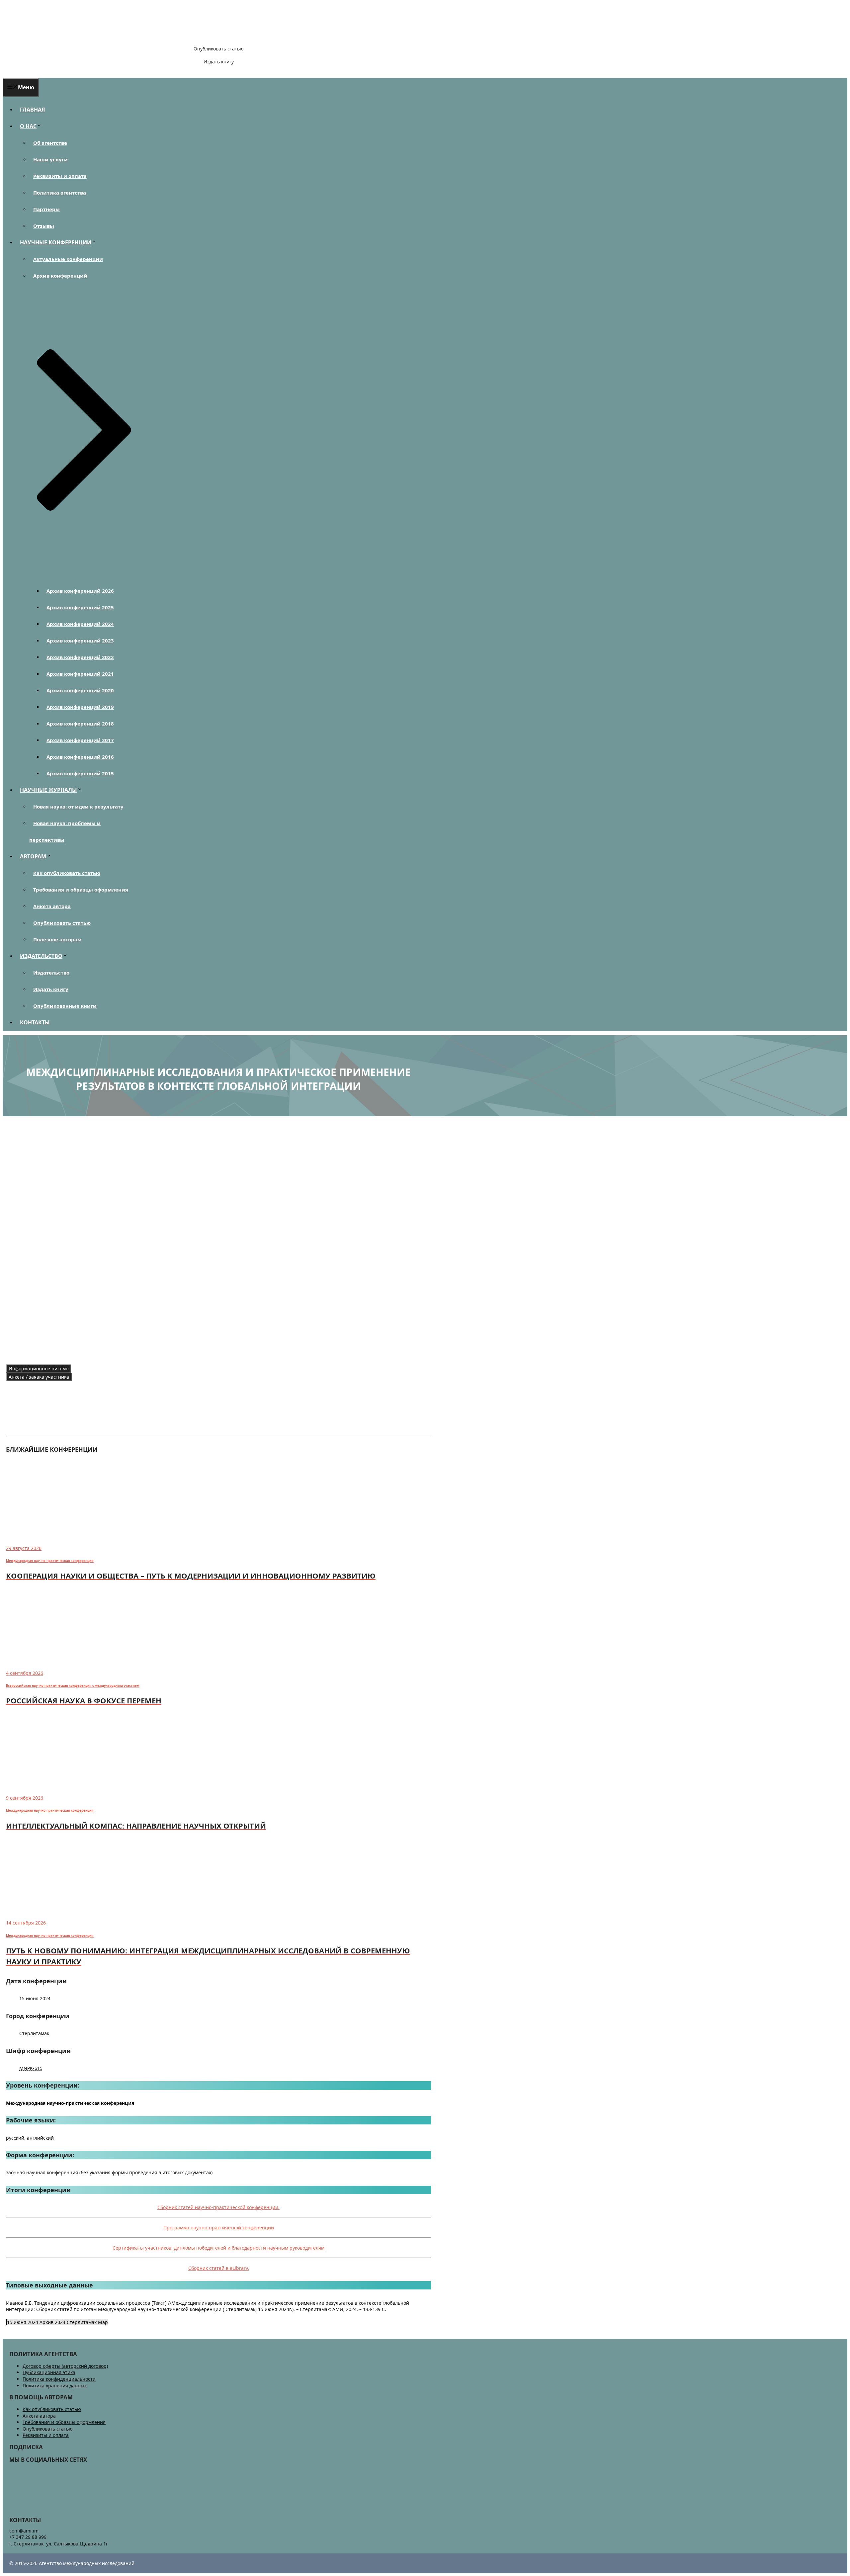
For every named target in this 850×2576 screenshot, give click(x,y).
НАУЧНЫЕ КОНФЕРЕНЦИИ (56, 242)
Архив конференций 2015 (80, 773)
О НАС (28, 126)
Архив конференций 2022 (80, 657)
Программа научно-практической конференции (219, 2228)
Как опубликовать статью (67, 873)
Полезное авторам (57, 939)
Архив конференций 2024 (80, 624)
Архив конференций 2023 (80, 641)
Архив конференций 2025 (80, 607)
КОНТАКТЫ (35, 1022)
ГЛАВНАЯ (33, 110)
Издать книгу (219, 62)
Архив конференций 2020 (80, 690)
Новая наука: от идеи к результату (78, 807)
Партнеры (46, 209)
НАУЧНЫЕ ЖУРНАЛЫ (48, 790)
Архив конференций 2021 (80, 674)
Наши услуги (50, 159)
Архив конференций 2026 (80, 591)
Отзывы (44, 226)
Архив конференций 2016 (80, 757)
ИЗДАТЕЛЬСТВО (41, 956)
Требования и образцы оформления (81, 890)
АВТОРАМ (33, 856)
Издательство (51, 973)
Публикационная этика (49, 2372)
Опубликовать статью (219, 49)
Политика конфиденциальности (59, 2379)
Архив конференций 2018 (80, 724)
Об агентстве (50, 143)
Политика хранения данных (55, 2386)
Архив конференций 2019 (80, 707)
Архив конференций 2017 (80, 740)
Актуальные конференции (68, 259)
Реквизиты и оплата (60, 176)
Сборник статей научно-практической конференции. (218, 2207)
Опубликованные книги (65, 1006)
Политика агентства (60, 193)
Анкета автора (52, 906)
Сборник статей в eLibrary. (219, 2268)
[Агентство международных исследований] (48, 37)
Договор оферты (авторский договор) (65, 2366)
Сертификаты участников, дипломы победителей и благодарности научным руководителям (218, 2248)
